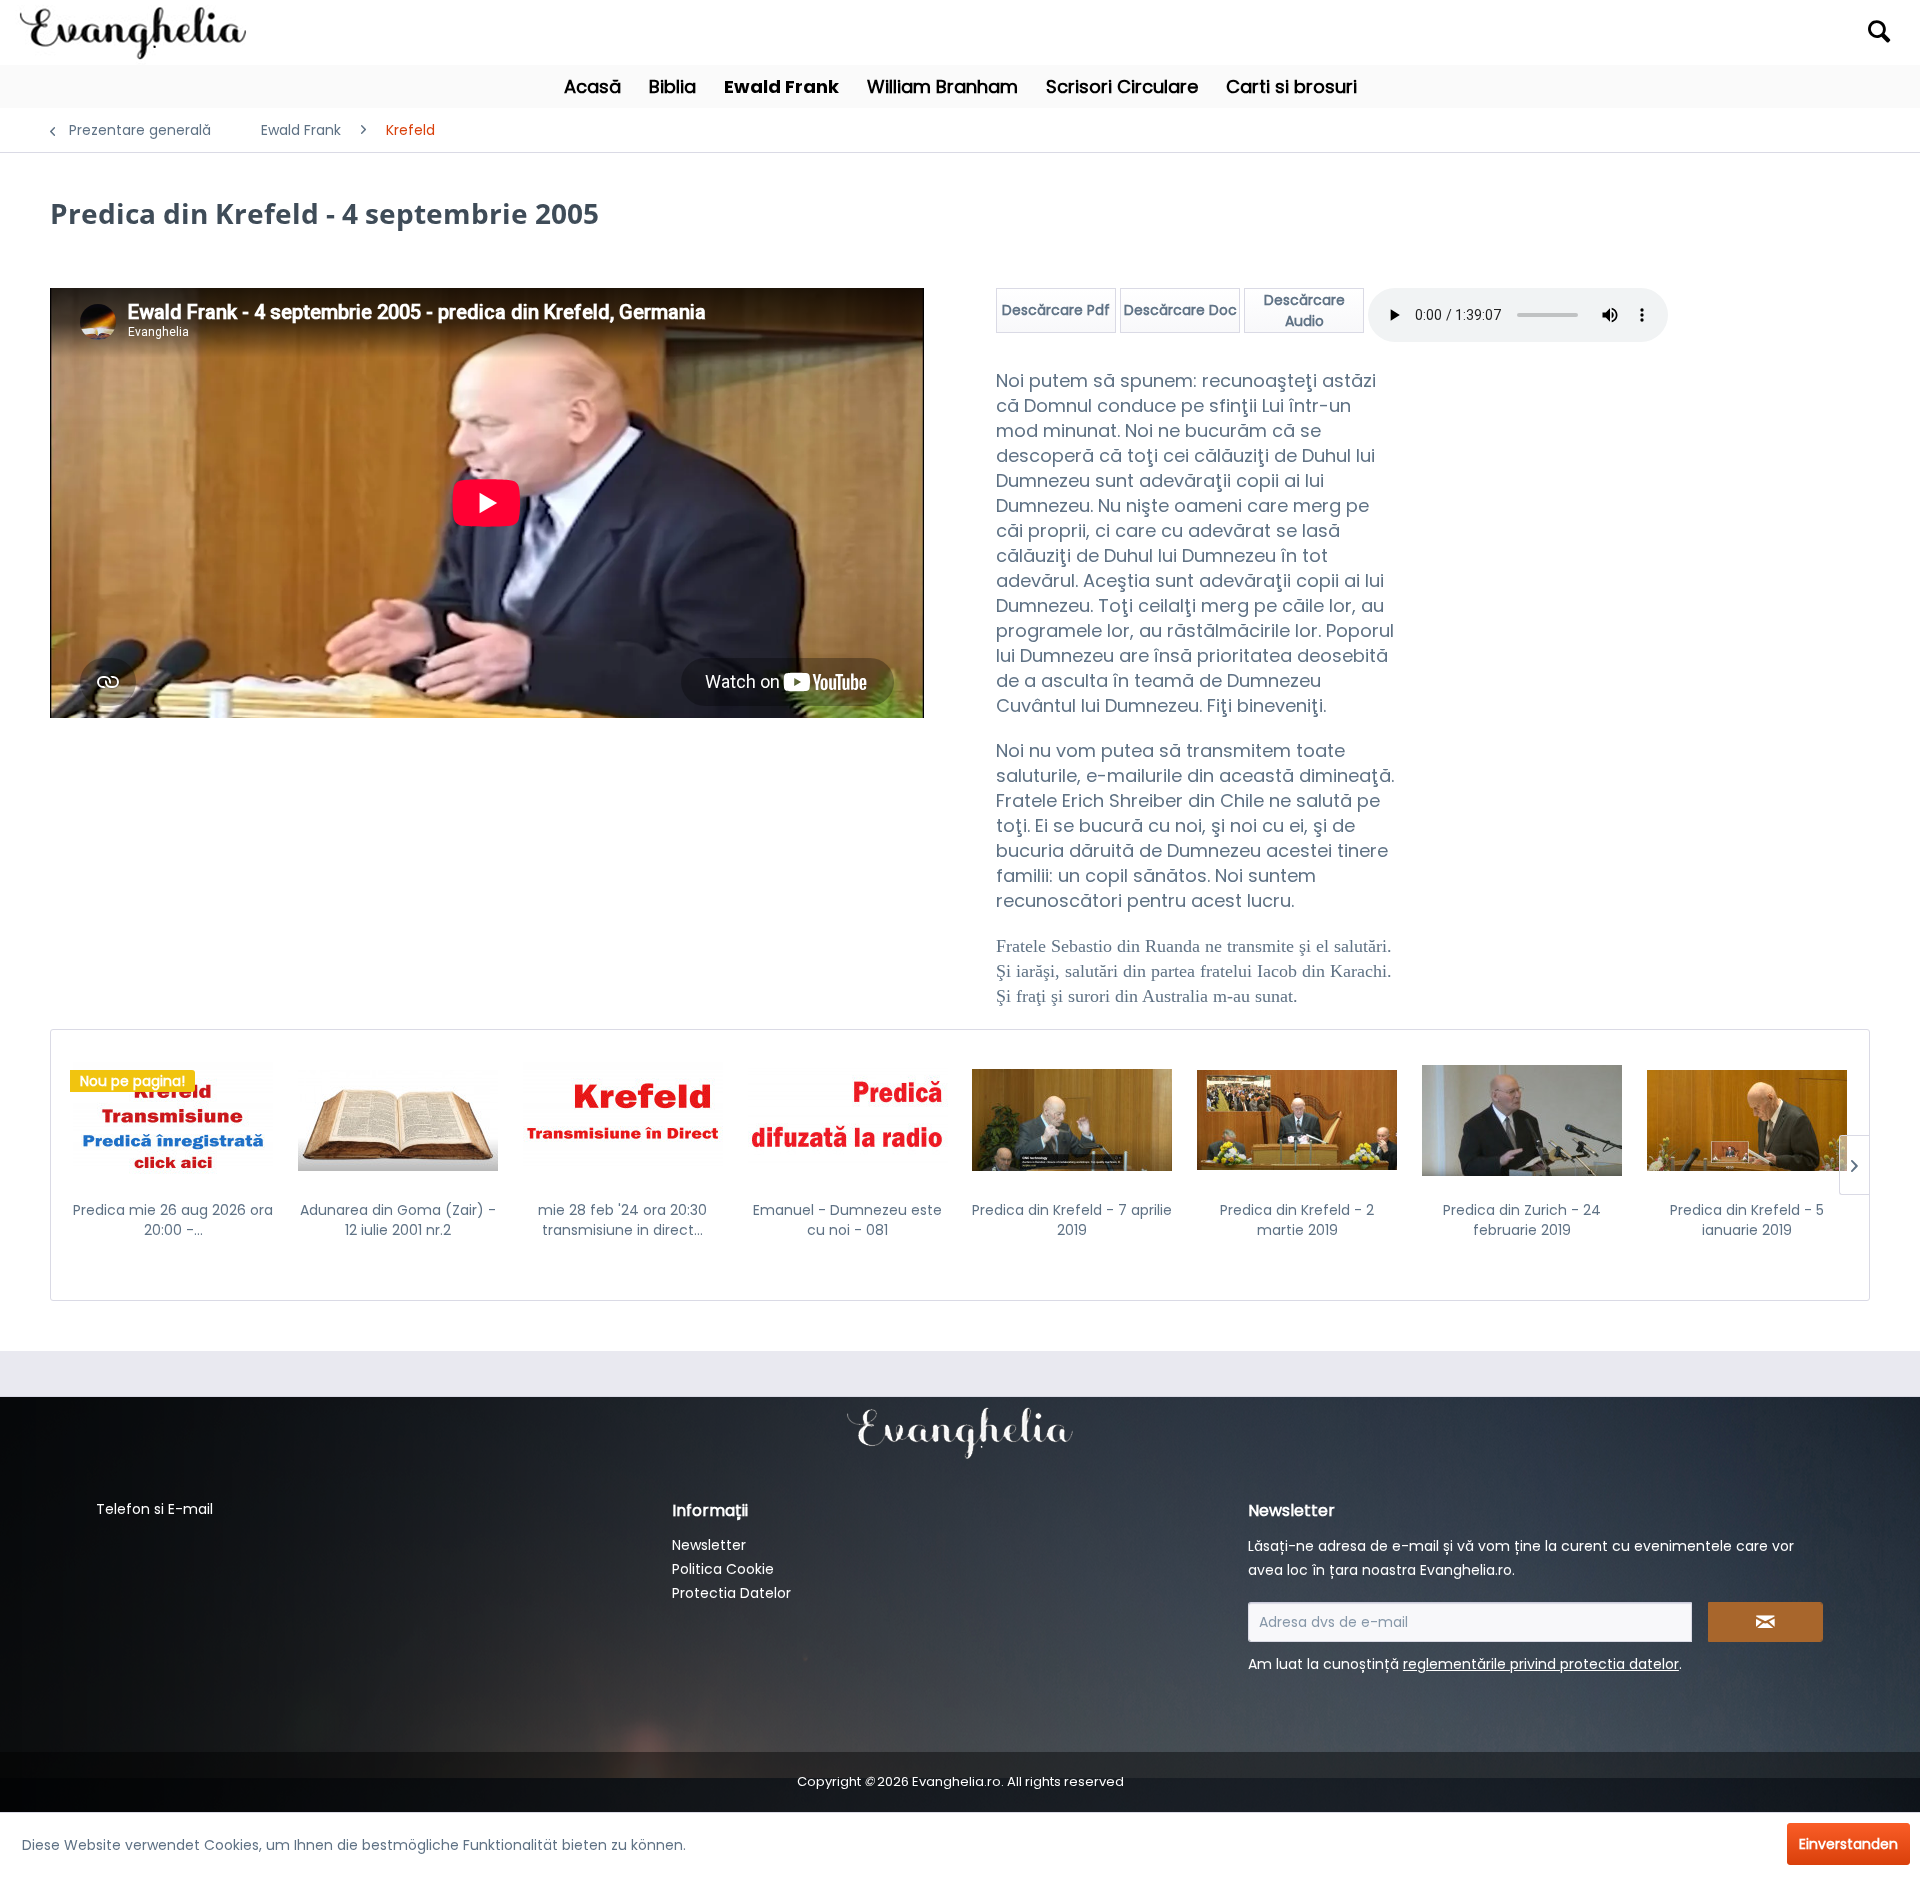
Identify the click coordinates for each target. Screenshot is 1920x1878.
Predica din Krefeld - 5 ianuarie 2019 (1747, 1220)
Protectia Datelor (731, 1593)
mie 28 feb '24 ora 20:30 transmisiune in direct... (622, 1220)
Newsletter (709, 1545)
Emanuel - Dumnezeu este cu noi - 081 (847, 1220)
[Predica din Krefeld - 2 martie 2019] (1297, 1120)
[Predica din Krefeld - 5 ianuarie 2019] (1746, 1120)
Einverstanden (1848, 1844)
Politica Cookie (723, 1569)
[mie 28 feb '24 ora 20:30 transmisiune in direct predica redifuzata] (623, 1120)
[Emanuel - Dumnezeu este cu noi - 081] (847, 1120)
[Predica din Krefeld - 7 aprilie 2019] (1072, 1120)
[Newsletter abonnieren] (1765, 1622)
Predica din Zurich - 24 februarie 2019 (1522, 1220)
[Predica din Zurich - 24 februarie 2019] (1522, 1120)
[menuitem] (1669, 32)
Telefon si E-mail (154, 1509)
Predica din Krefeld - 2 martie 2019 (1297, 1220)
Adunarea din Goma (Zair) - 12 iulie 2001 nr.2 (398, 1220)
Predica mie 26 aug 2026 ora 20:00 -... (173, 1220)
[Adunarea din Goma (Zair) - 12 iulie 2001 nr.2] (398, 1120)
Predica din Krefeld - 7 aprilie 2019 (1072, 1220)
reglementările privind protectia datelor (1541, 1664)
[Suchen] (1879, 31)
